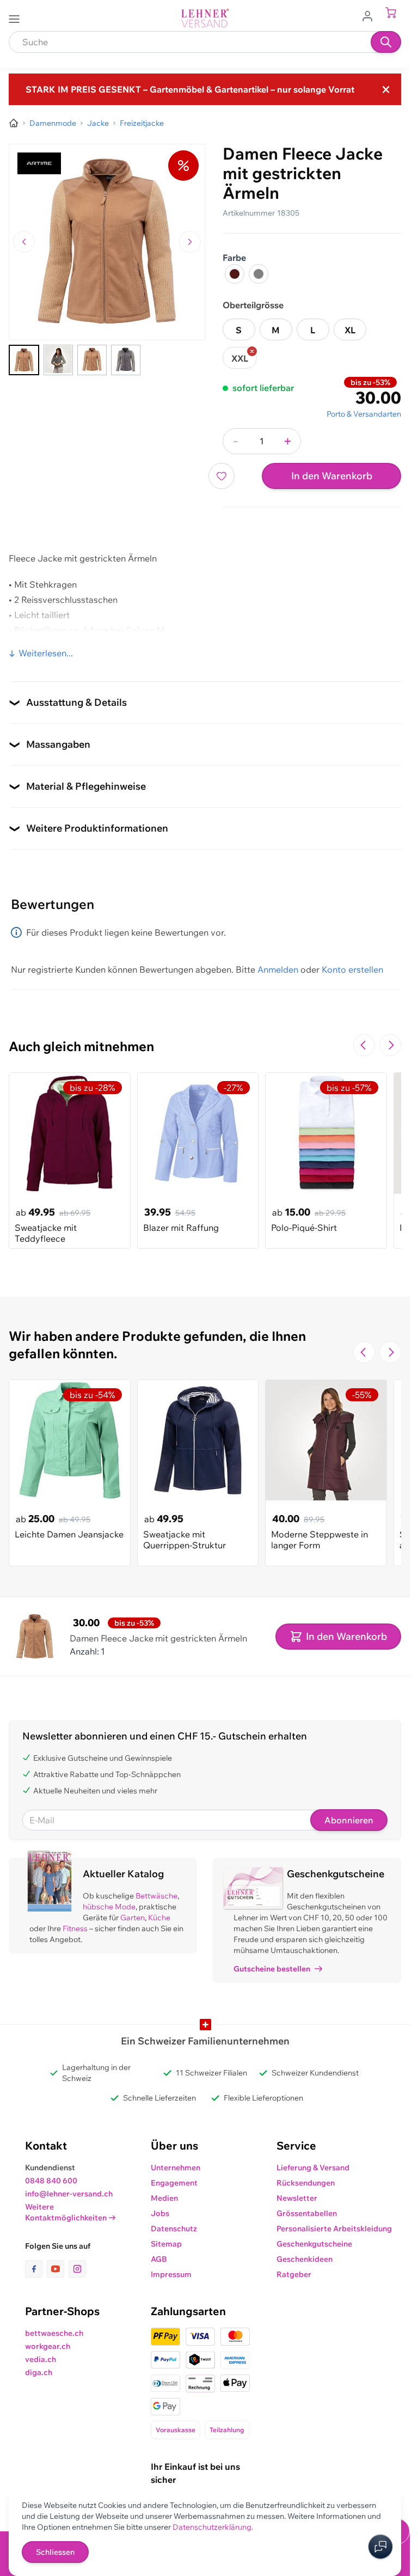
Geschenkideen (305, 2259)
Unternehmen (176, 2168)
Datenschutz (174, 2229)
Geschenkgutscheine (314, 2244)
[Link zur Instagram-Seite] (77, 2269)
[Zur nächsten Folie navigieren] (390, 1045)
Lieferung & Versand (313, 2168)
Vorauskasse (176, 2430)
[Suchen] (386, 42)
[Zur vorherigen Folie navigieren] (364, 1045)
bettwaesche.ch (54, 2333)
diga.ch (39, 2372)
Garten (133, 1918)
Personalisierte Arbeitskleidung (334, 2229)
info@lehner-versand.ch (69, 2194)
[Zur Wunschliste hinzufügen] (222, 476)
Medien (164, 2198)
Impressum (171, 2274)
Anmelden (278, 969)
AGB (159, 2259)
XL (350, 330)
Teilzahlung (227, 2430)
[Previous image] (24, 242)
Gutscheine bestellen (272, 1969)
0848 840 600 (51, 2181)
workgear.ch (48, 2346)
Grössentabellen (307, 2213)
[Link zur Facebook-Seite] (36, 2269)
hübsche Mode (109, 1907)
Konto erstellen (352, 969)
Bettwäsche (156, 1896)
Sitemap (166, 2244)
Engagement (174, 2183)
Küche (159, 1918)
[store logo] (205, 18)
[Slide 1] (24, 360)
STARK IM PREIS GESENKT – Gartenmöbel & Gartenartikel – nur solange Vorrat (190, 89)
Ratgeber (294, 2274)
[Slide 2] (58, 360)
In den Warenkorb (332, 476)
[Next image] (190, 242)
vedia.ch (41, 2359)
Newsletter (297, 2198)
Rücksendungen (306, 2183)
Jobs (160, 2213)
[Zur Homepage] (14, 123)
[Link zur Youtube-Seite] (58, 2269)
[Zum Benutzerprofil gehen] (371, 15)
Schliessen (55, 2552)
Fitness (75, 1928)
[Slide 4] (126, 360)
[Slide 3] (92, 360)
